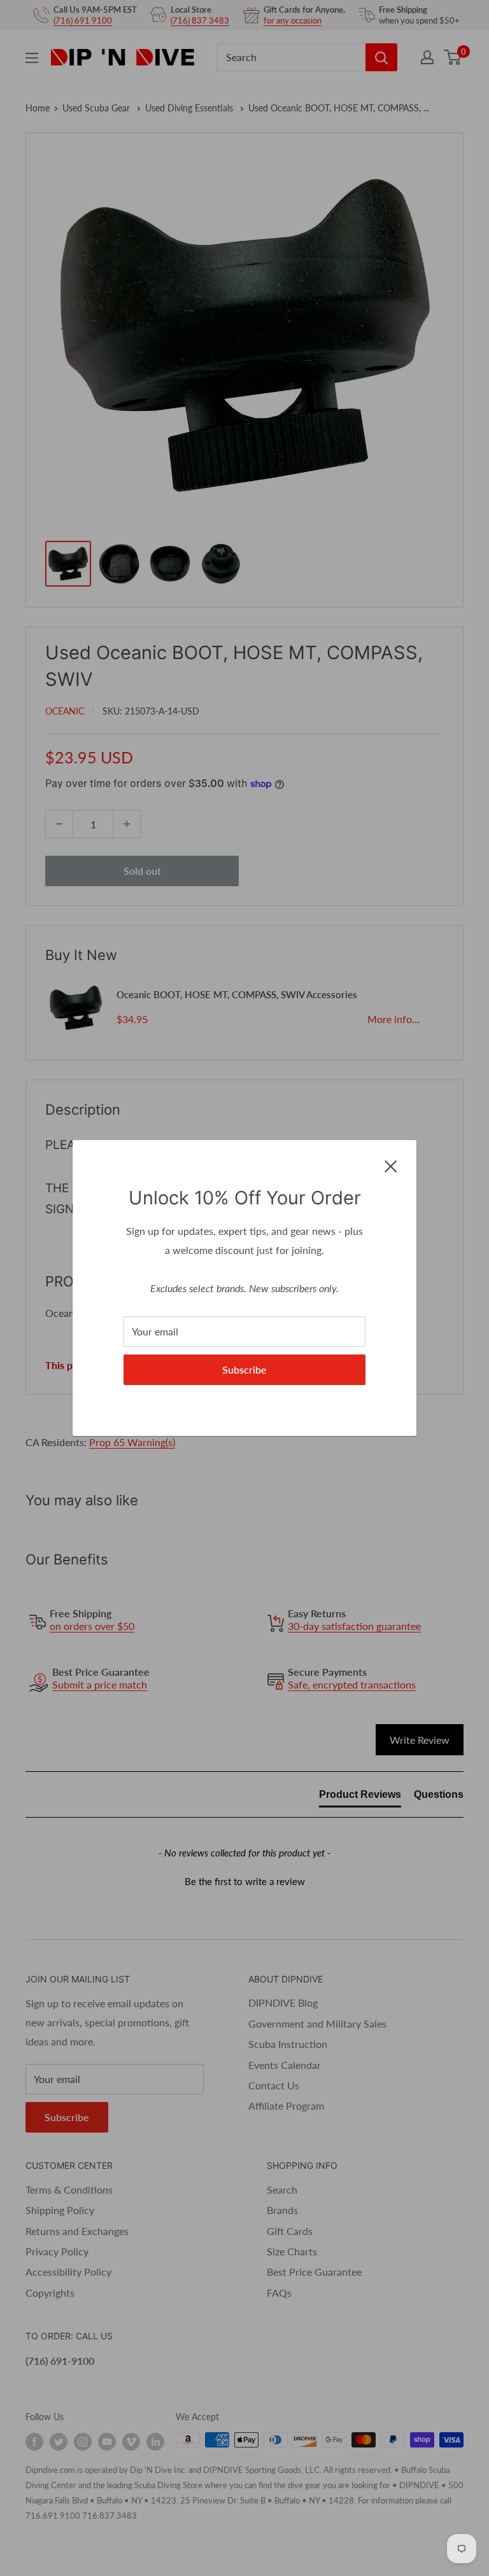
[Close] (391, 1165)
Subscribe (244, 1369)
